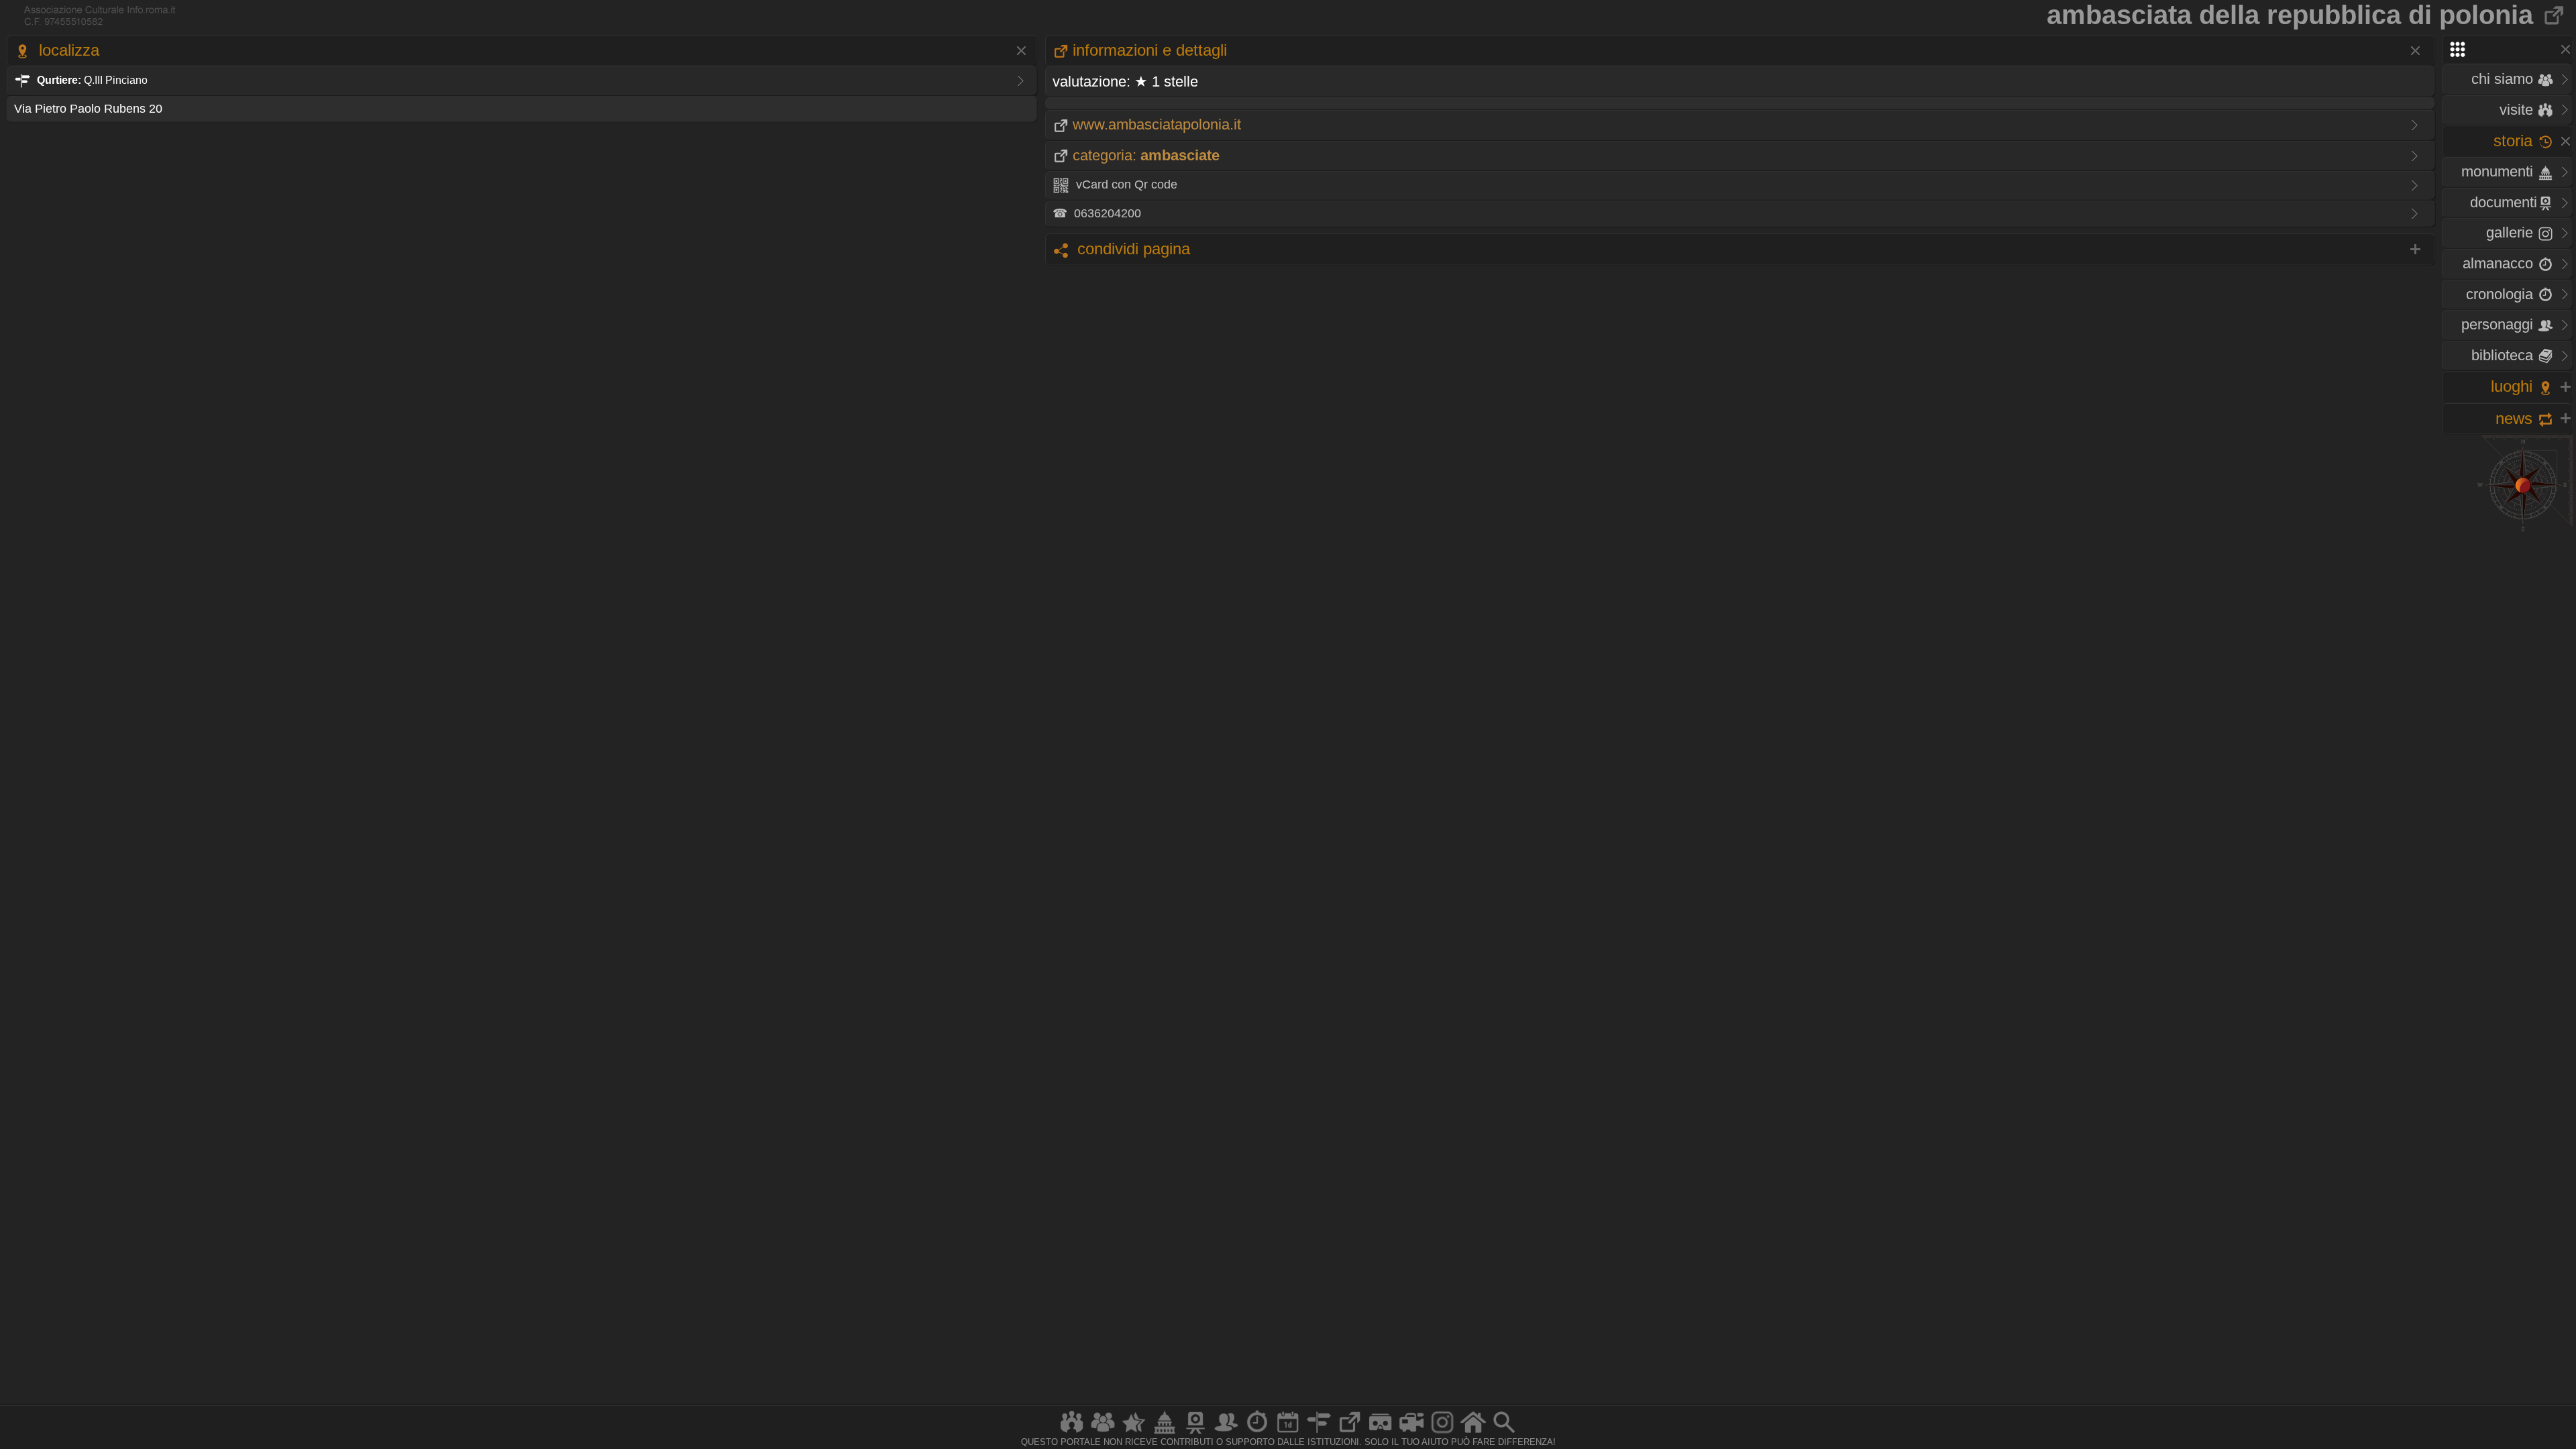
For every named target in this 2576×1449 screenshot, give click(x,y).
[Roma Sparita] (1195, 1433)
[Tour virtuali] (1381, 1433)
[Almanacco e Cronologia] (1257, 1433)
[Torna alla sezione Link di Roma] (2555, 15)
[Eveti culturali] (1288, 1433)
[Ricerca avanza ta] (1504, 1433)
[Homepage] (1473, 1433)
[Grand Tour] (1134, 1433)
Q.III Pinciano (92, 80)
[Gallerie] (1442, 1433)
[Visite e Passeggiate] (1072, 1433)
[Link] (1350, 1433)
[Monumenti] (1165, 1433)
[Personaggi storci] (1226, 1433)
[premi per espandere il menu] (2507, 49)
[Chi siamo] (1103, 1433)
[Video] (1411, 1433)
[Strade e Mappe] (1319, 1433)
